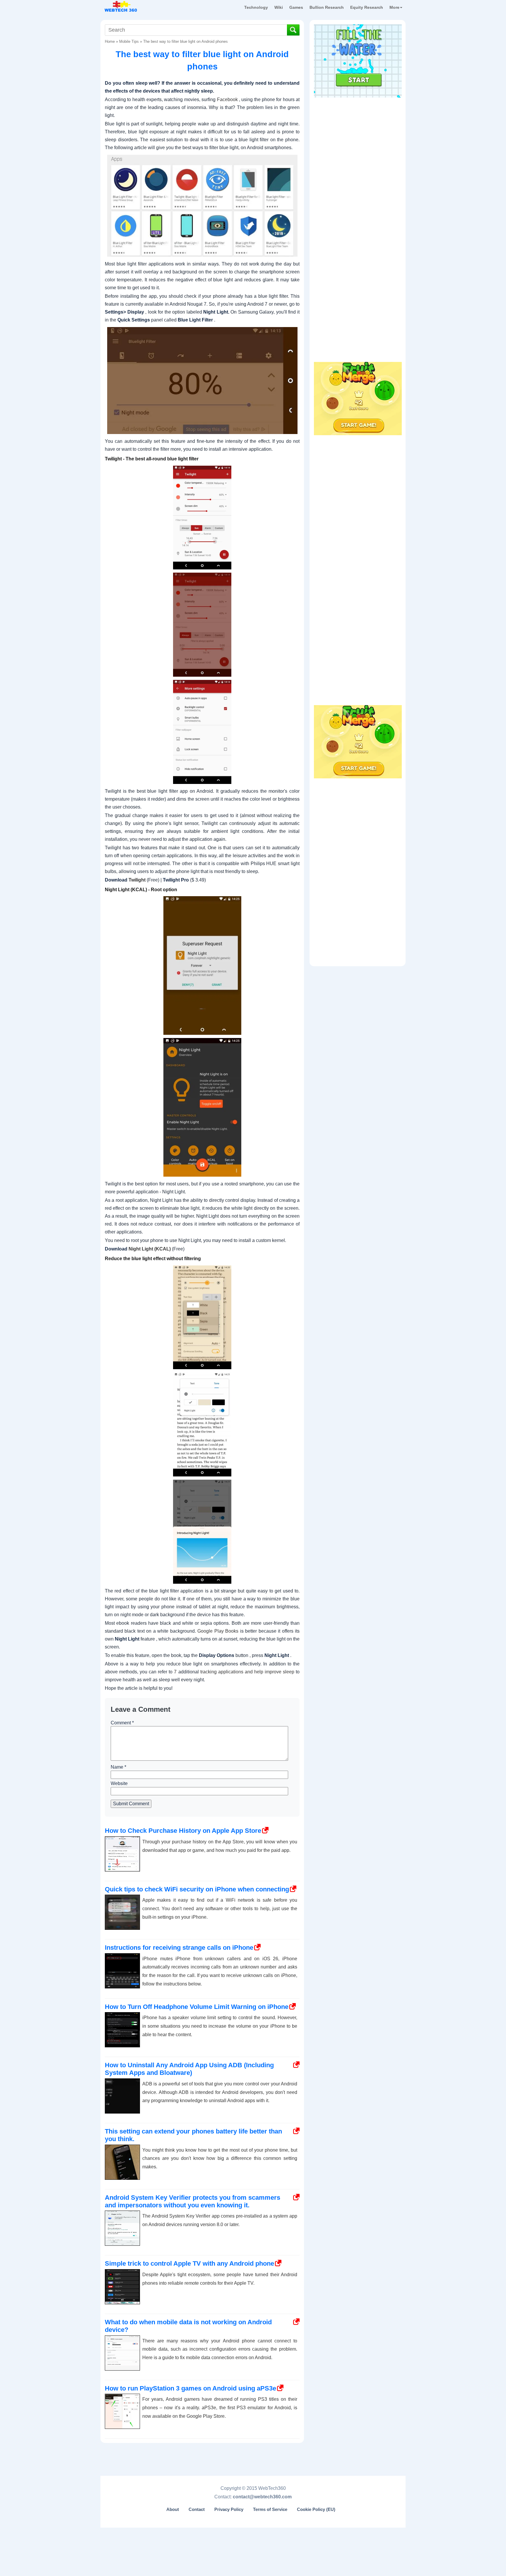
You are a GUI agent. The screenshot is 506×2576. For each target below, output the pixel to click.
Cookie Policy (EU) (316, 2509)
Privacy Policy (229, 2509)
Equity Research (367, 7)
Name (118, 1767)
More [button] (394, 7)
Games (296, 7)
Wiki (279, 7)
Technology (256, 7)
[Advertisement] (358, 137)
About (173, 2509)
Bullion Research (327, 7)
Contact (197, 2509)
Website (119, 1783)
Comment (122, 1723)
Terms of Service (270, 2509)
